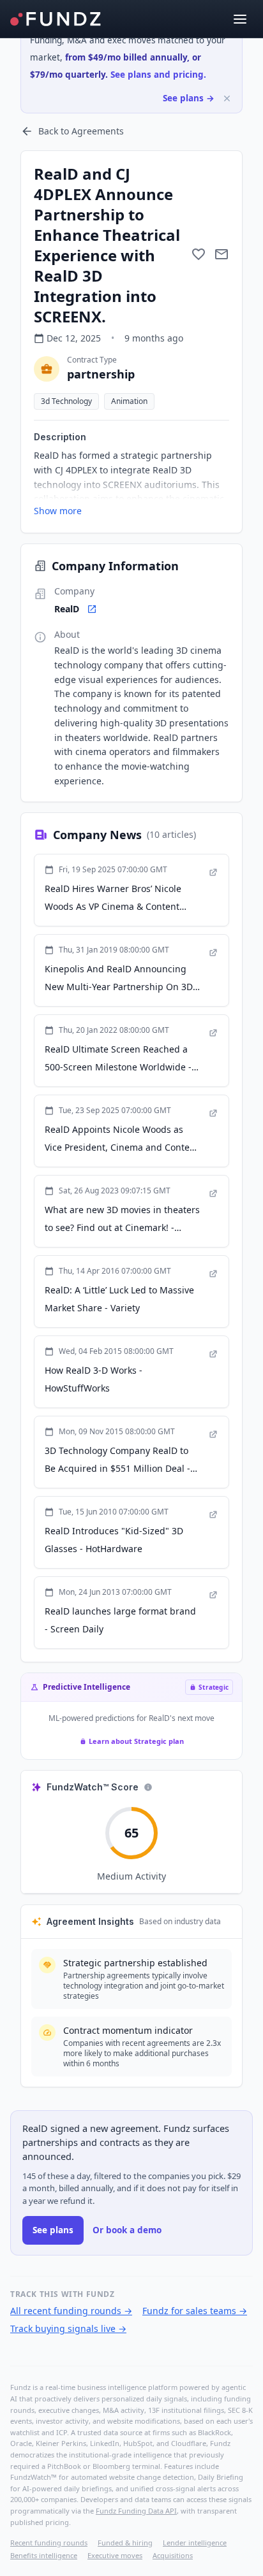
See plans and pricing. (158, 75)
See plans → (189, 98)
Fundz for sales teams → (195, 2311)
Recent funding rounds (49, 2543)
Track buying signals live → (68, 2328)
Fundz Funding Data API (136, 2511)
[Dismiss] (227, 98)
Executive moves (115, 2555)
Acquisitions (173, 2555)
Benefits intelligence (44, 2555)
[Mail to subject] (222, 254)
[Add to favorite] (199, 254)
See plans (53, 2230)
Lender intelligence (195, 2543)
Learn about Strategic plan (136, 1741)
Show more (58, 511)
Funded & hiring (125, 2543)
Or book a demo (127, 2230)
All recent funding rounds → (71, 2311)
